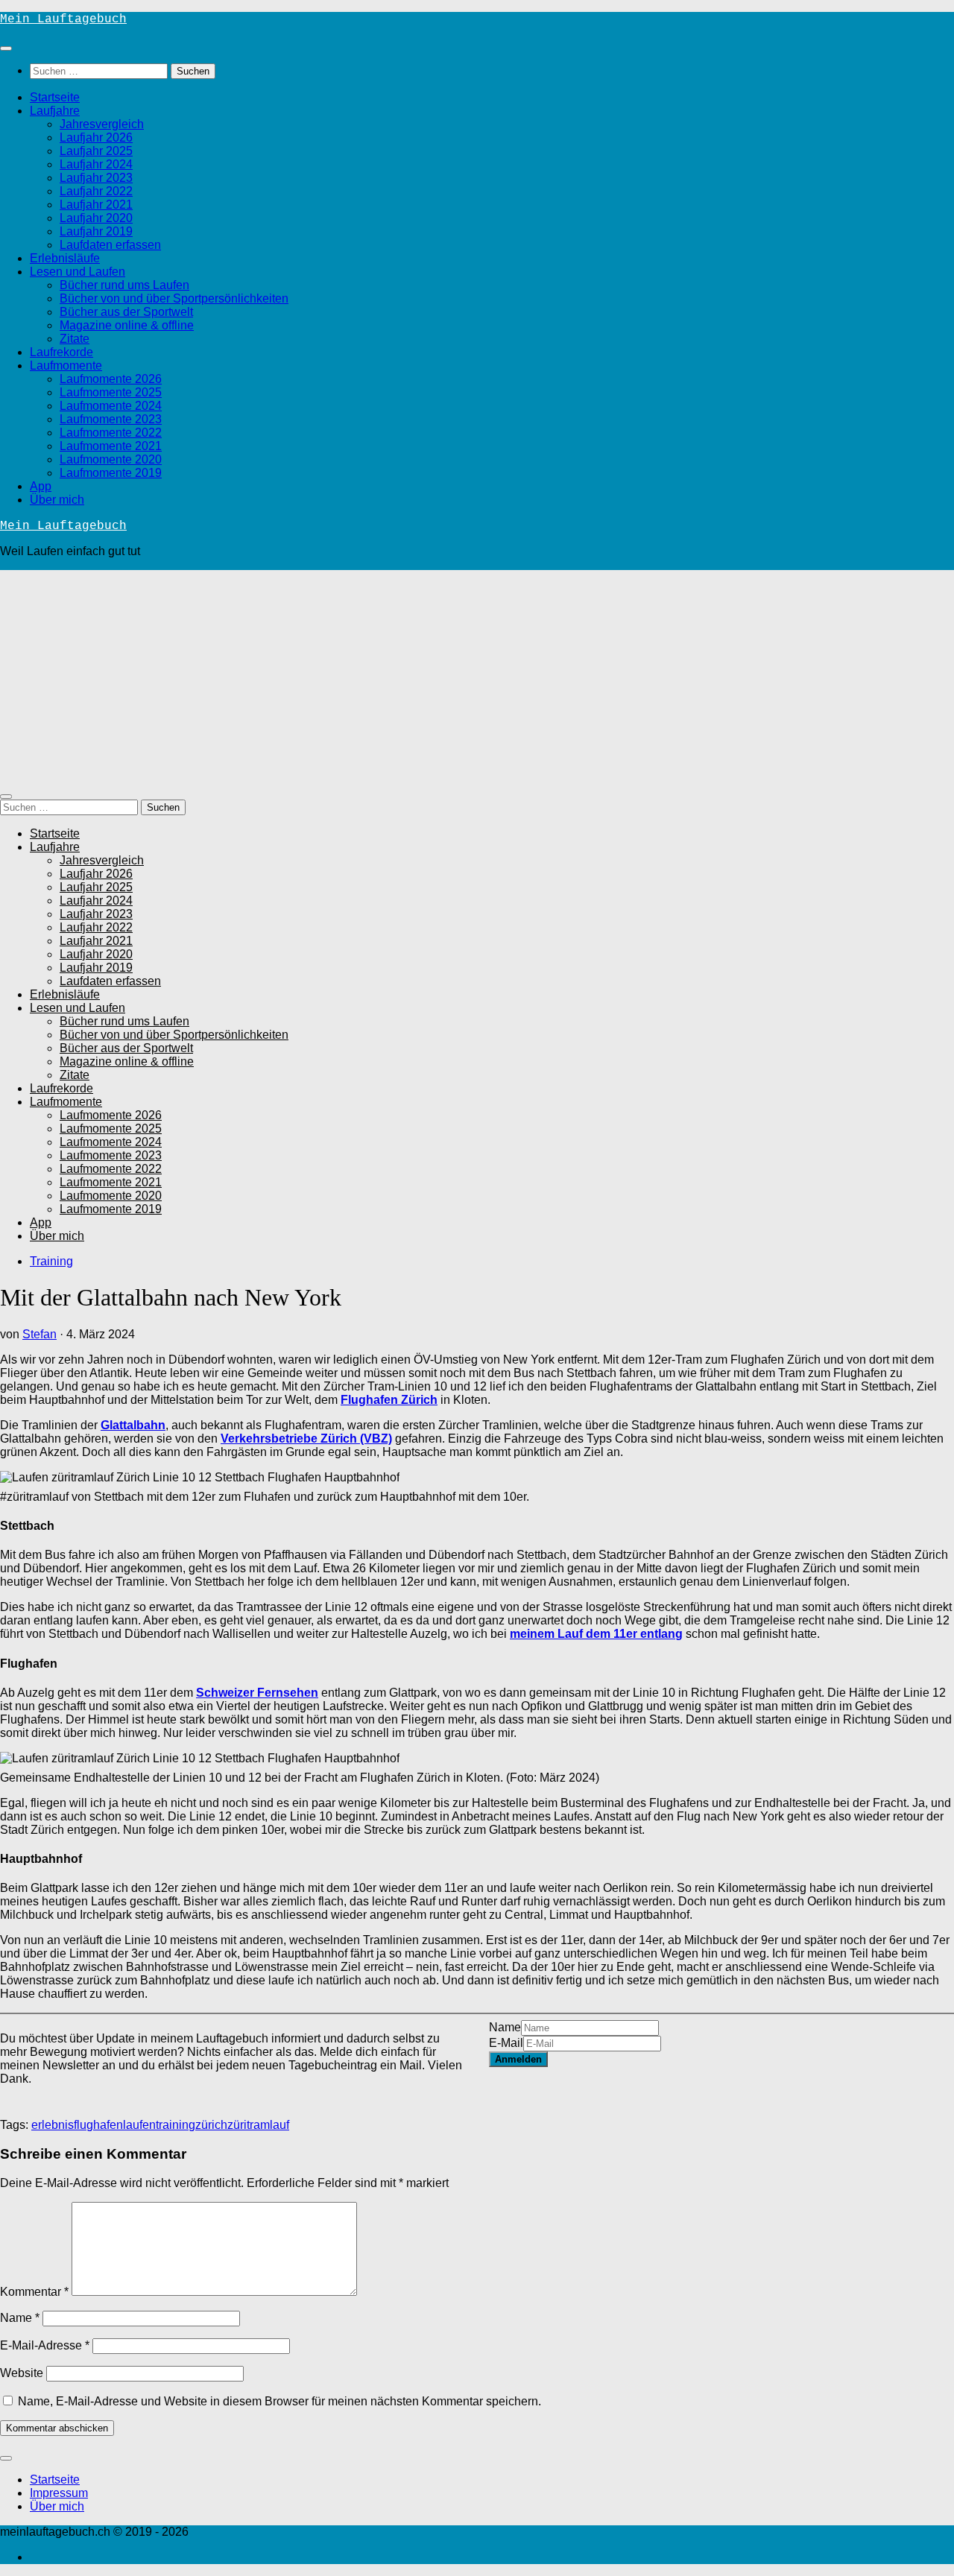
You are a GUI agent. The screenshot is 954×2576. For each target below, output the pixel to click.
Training (51, 1261)
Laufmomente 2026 (111, 379)
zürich (211, 2125)
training (176, 2125)
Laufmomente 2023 (111, 419)
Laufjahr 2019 (96, 231)
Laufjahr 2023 (96, 178)
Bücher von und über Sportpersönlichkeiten (174, 298)
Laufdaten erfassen (110, 245)
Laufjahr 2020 (96, 218)
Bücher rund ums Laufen (124, 285)
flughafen (98, 2125)
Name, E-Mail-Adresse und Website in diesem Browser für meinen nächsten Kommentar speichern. (279, 2401)
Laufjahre (55, 111)
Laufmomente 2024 (111, 406)
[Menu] (6, 48)
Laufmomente (66, 365)
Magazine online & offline (127, 325)
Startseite (55, 97)
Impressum (59, 2493)
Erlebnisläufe (65, 258)
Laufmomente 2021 (111, 446)
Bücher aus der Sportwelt (126, 312)
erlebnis (53, 2125)
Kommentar (34, 2292)
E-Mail (506, 2043)
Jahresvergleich (102, 124)
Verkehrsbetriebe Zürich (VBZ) (306, 1439)
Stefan (40, 1334)
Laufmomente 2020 (111, 459)
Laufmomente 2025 (111, 392)
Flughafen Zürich (389, 1400)
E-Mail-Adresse (45, 2345)
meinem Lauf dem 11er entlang (596, 1634)
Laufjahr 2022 (96, 191)
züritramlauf (258, 2125)
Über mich (57, 500)
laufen (139, 2125)
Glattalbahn (133, 1425)
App (41, 486)
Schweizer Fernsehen (257, 1693)
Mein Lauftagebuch (63, 19)
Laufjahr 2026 (96, 137)
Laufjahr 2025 (96, 151)
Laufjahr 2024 (96, 164)
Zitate (75, 339)
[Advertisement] (477, 674)
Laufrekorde (61, 352)
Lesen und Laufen (78, 272)
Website (22, 2373)
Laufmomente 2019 (111, 473)
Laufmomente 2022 (111, 433)
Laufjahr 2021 (96, 205)
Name (505, 2027)
